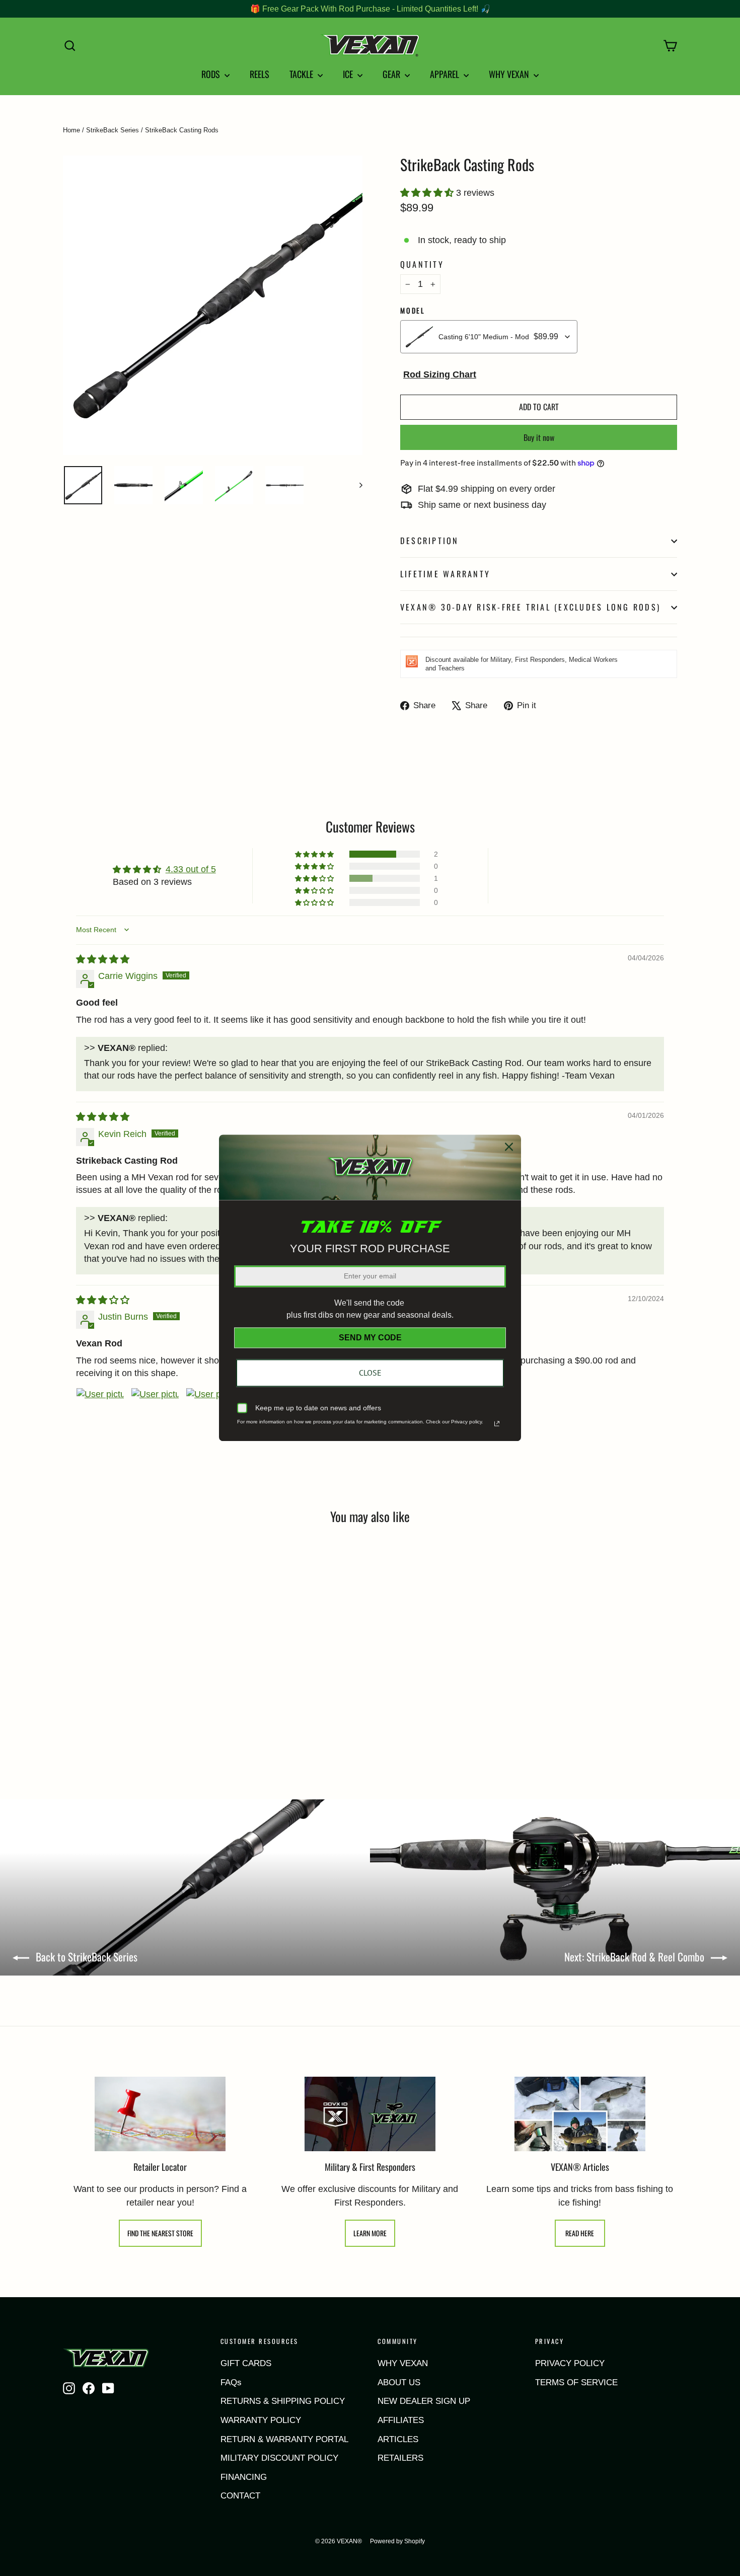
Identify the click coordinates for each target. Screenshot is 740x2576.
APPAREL (446, 74)
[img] (103, 959)
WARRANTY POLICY (261, 2420)
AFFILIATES (401, 2420)
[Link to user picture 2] (155, 1412)
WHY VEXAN (510, 74)
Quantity (422, 264)
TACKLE (302, 74)
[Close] (509, 1147)
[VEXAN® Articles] (580, 2114)
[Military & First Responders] (370, 2114)
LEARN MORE (370, 2233)
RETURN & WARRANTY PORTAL (284, 2439)
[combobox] (489, 337)
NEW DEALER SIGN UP (424, 2401)
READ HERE (580, 2233)
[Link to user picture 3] (210, 1412)
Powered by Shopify (397, 2541)
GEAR (392, 74)
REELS (260, 74)
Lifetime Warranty (445, 574)
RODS (212, 74)
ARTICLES (398, 2439)
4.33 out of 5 (191, 869)
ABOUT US (399, 2382)
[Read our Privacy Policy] (497, 1424)
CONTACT (240, 2496)
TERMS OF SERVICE (576, 2382)
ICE (349, 74)
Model (413, 311)
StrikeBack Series (113, 130)
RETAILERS (400, 2458)
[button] (428, 193)
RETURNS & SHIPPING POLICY (283, 2401)
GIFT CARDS (246, 2363)
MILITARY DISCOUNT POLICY (279, 2458)
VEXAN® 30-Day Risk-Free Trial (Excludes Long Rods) (530, 607)
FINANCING (244, 2477)
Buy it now (539, 437)
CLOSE (370, 1373)
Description (430, 541)
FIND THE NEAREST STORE (160, 2233)
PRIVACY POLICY (570, 2363)
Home (71, 130)
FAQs (231, 2382)
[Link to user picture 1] (100, 1412)
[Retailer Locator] (160, 2114)
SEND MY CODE (370, 1338)
